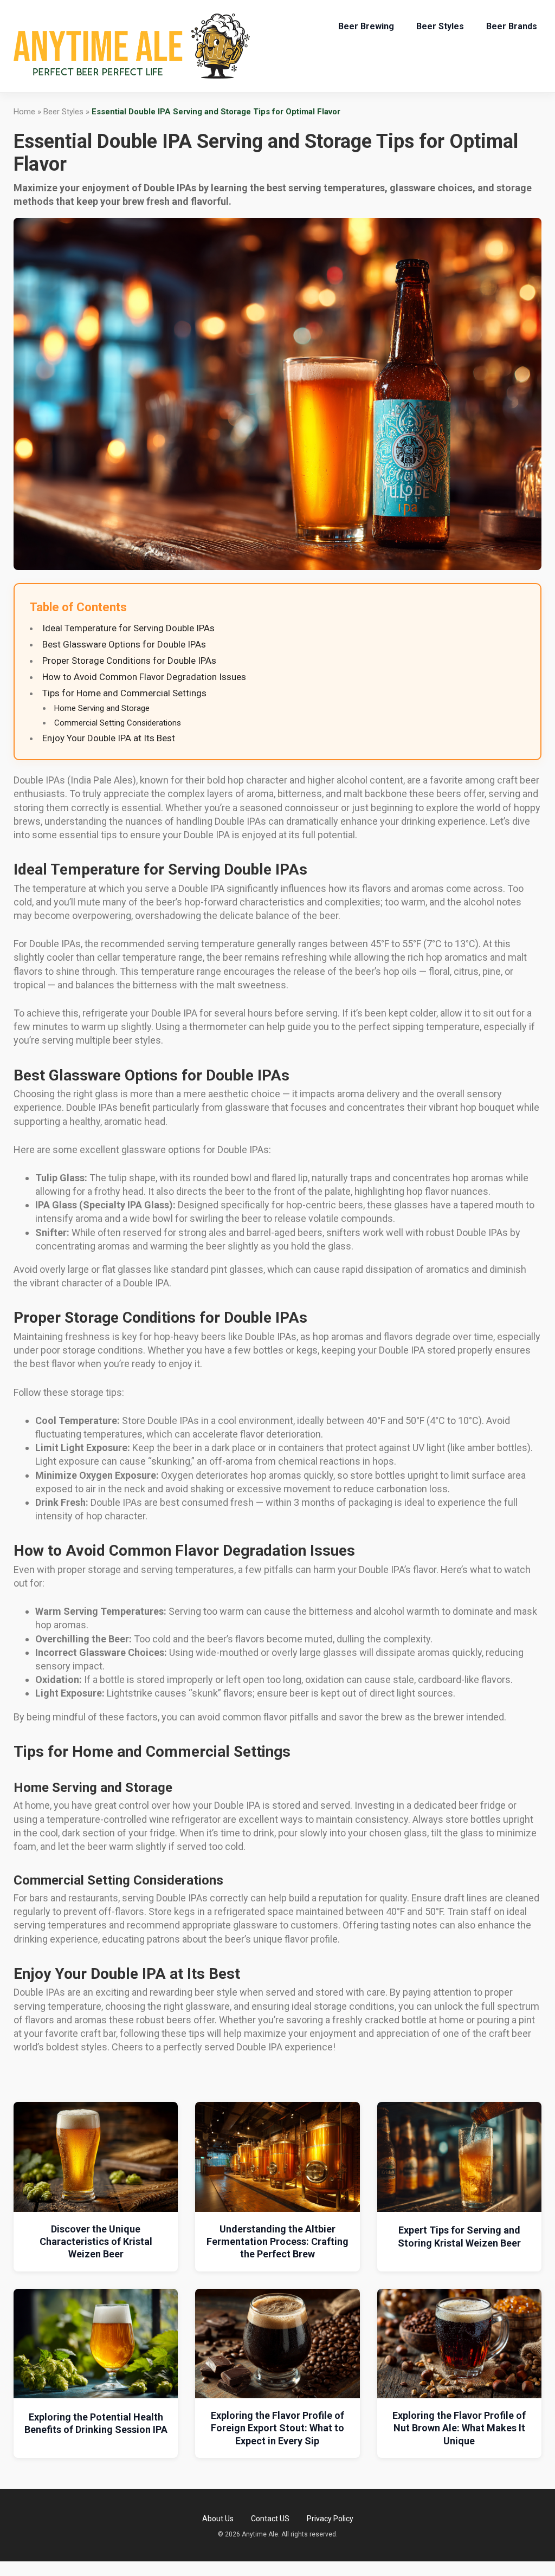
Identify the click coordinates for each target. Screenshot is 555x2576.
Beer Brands (512, 26)
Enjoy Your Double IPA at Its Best (109, 738)
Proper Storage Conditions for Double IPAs (129, 661)
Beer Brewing (366, 26)
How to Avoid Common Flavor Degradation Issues (144, 677)
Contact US (270, 2519)
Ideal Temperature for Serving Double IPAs (128, 628)
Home (24, 112)
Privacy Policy (330, 2519)
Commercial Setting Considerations (118, 723)
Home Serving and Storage (102, 708)
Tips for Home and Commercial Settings (124, 693)
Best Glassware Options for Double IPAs (124, 644)
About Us (218, 2519)
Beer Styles (440, 26)
